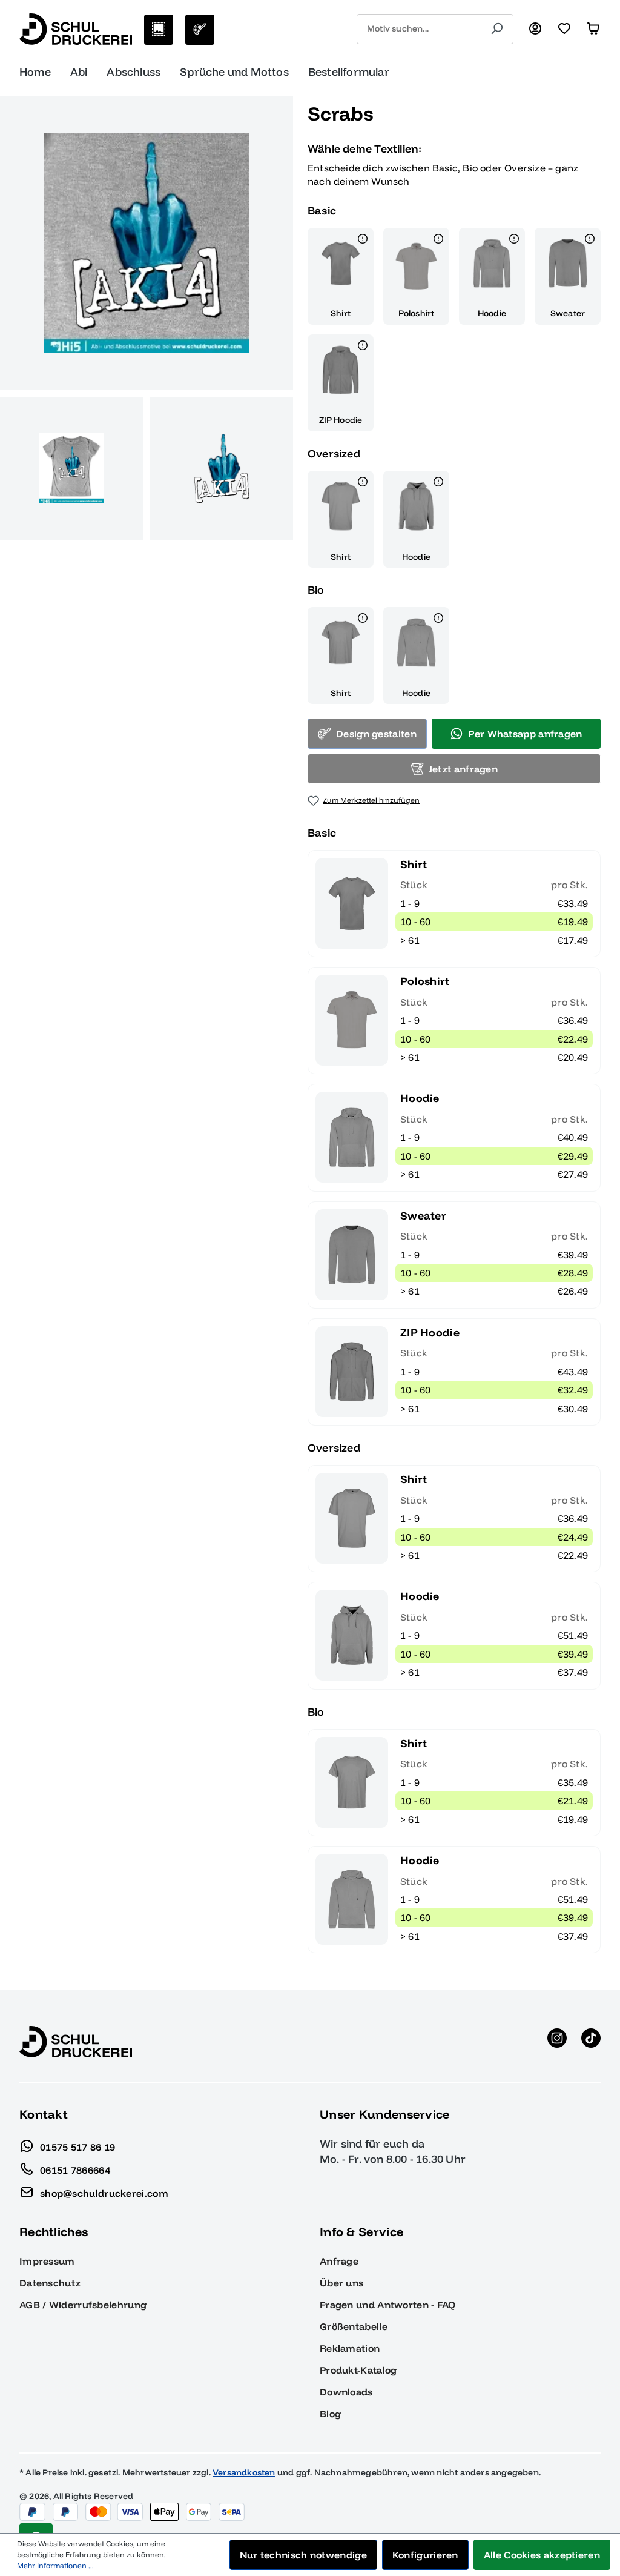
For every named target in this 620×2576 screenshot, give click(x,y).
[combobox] (418, 29)
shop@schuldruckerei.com (104, 2193)
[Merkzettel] (564, 29)
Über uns (341, 2283)
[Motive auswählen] (159, 30)
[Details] (363, 241)
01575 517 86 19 (78, 2146)
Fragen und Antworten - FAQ (388, 2305)
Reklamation (350, 2348)
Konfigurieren (425, 2555)
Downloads (346, 2392)
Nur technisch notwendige (303, 2555)
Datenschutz (50, 2283)
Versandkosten (244, 2472)
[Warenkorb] (593, 29)
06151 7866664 (75, 2169)
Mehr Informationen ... (55, 2565)
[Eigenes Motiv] (200, 30)
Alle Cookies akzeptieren (542, 2555)
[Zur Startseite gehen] (76, 29)
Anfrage (339, 2261)
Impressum (47, 2261)
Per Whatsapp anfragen (525, 734)
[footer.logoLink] (76, 2041)
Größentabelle (354, 2326)
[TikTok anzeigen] (591, 2042)
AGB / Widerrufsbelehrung (83, 2305)
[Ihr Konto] (535, 29)
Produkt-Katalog (358, 2370)
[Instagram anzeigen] (557, 2042)
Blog (330, 2414)
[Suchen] (496, 29)
